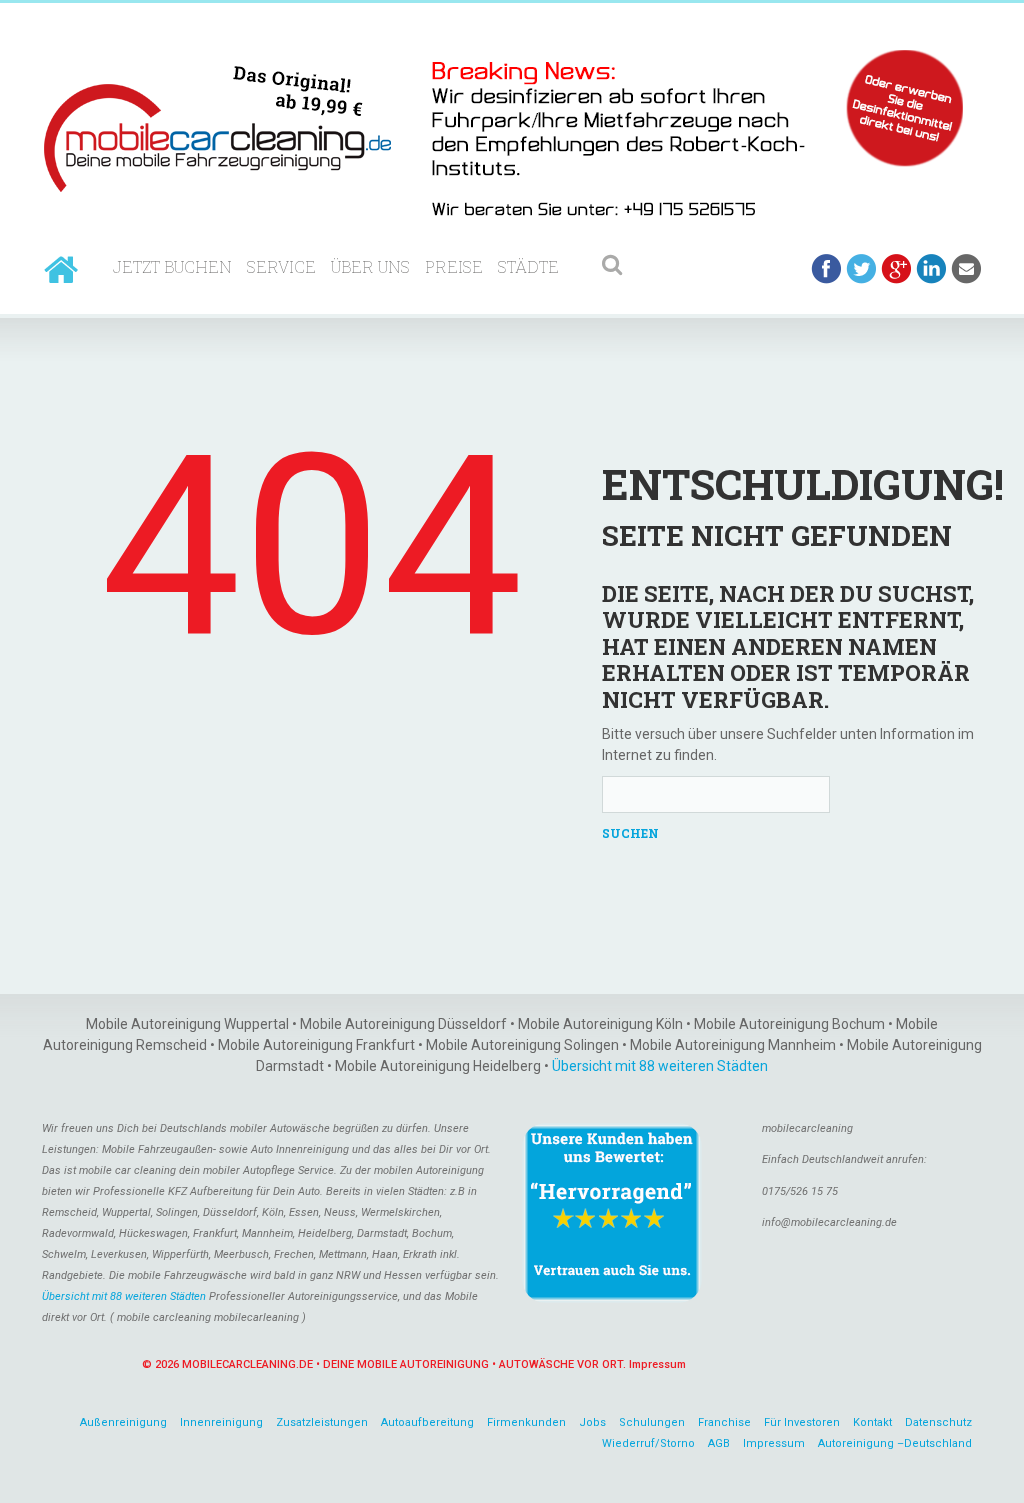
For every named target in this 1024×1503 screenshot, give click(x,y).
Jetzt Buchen (172, 266)
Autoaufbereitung (427, 1422)
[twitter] (861, 269)
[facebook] (826, 269)
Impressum (657, 1364)
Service (281, 266)
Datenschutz (938, 1422)
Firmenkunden (526, 1422)
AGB (719, 1443)
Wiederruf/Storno (648, 1443)
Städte (528, 266)
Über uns (370, 266)
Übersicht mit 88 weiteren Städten (660, 1066)
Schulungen (652, 1422)
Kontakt (872, 1422)
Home (61, 269)
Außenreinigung (123, 1422)
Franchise (724, 1422)
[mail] (966, 269)
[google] (896, 269)
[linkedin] (931, 269)
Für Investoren (802, 1422)
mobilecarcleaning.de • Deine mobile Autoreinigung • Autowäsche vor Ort (402, 1364)
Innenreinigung (221, 1422)
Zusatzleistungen (322, 1422)
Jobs (592, 1422)
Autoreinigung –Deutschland (895, 1443)
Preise (454, 266)
